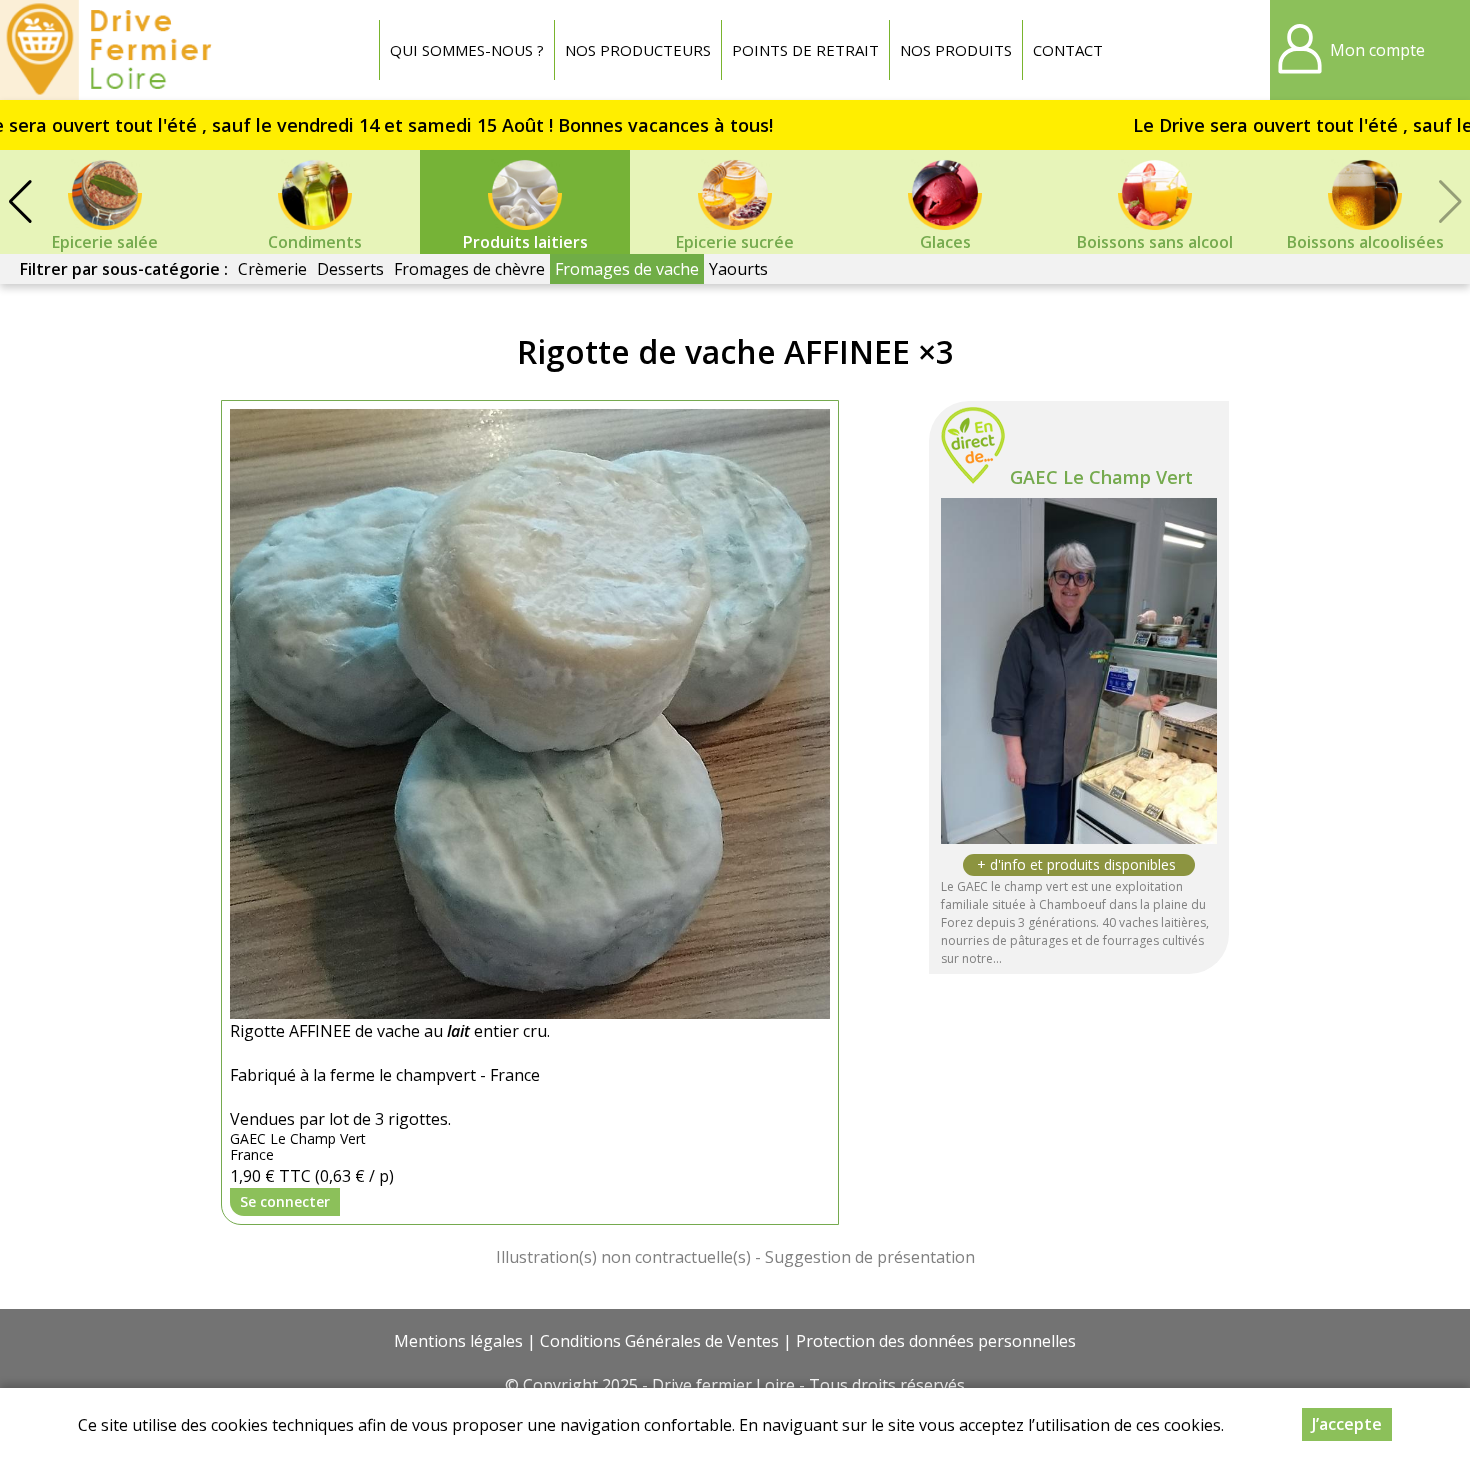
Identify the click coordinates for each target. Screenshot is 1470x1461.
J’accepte (1347, 1424)
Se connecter (285, 1201)
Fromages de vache (627, 269)
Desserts (350, 269)
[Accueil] (111, 50)
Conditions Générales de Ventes (659, 1341)
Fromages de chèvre (469, 269)
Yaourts (738, 269)
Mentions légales (458, 1341)
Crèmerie (272, 269)
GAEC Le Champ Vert (1101, 477)
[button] (20, 202)
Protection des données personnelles (936, 1341)
